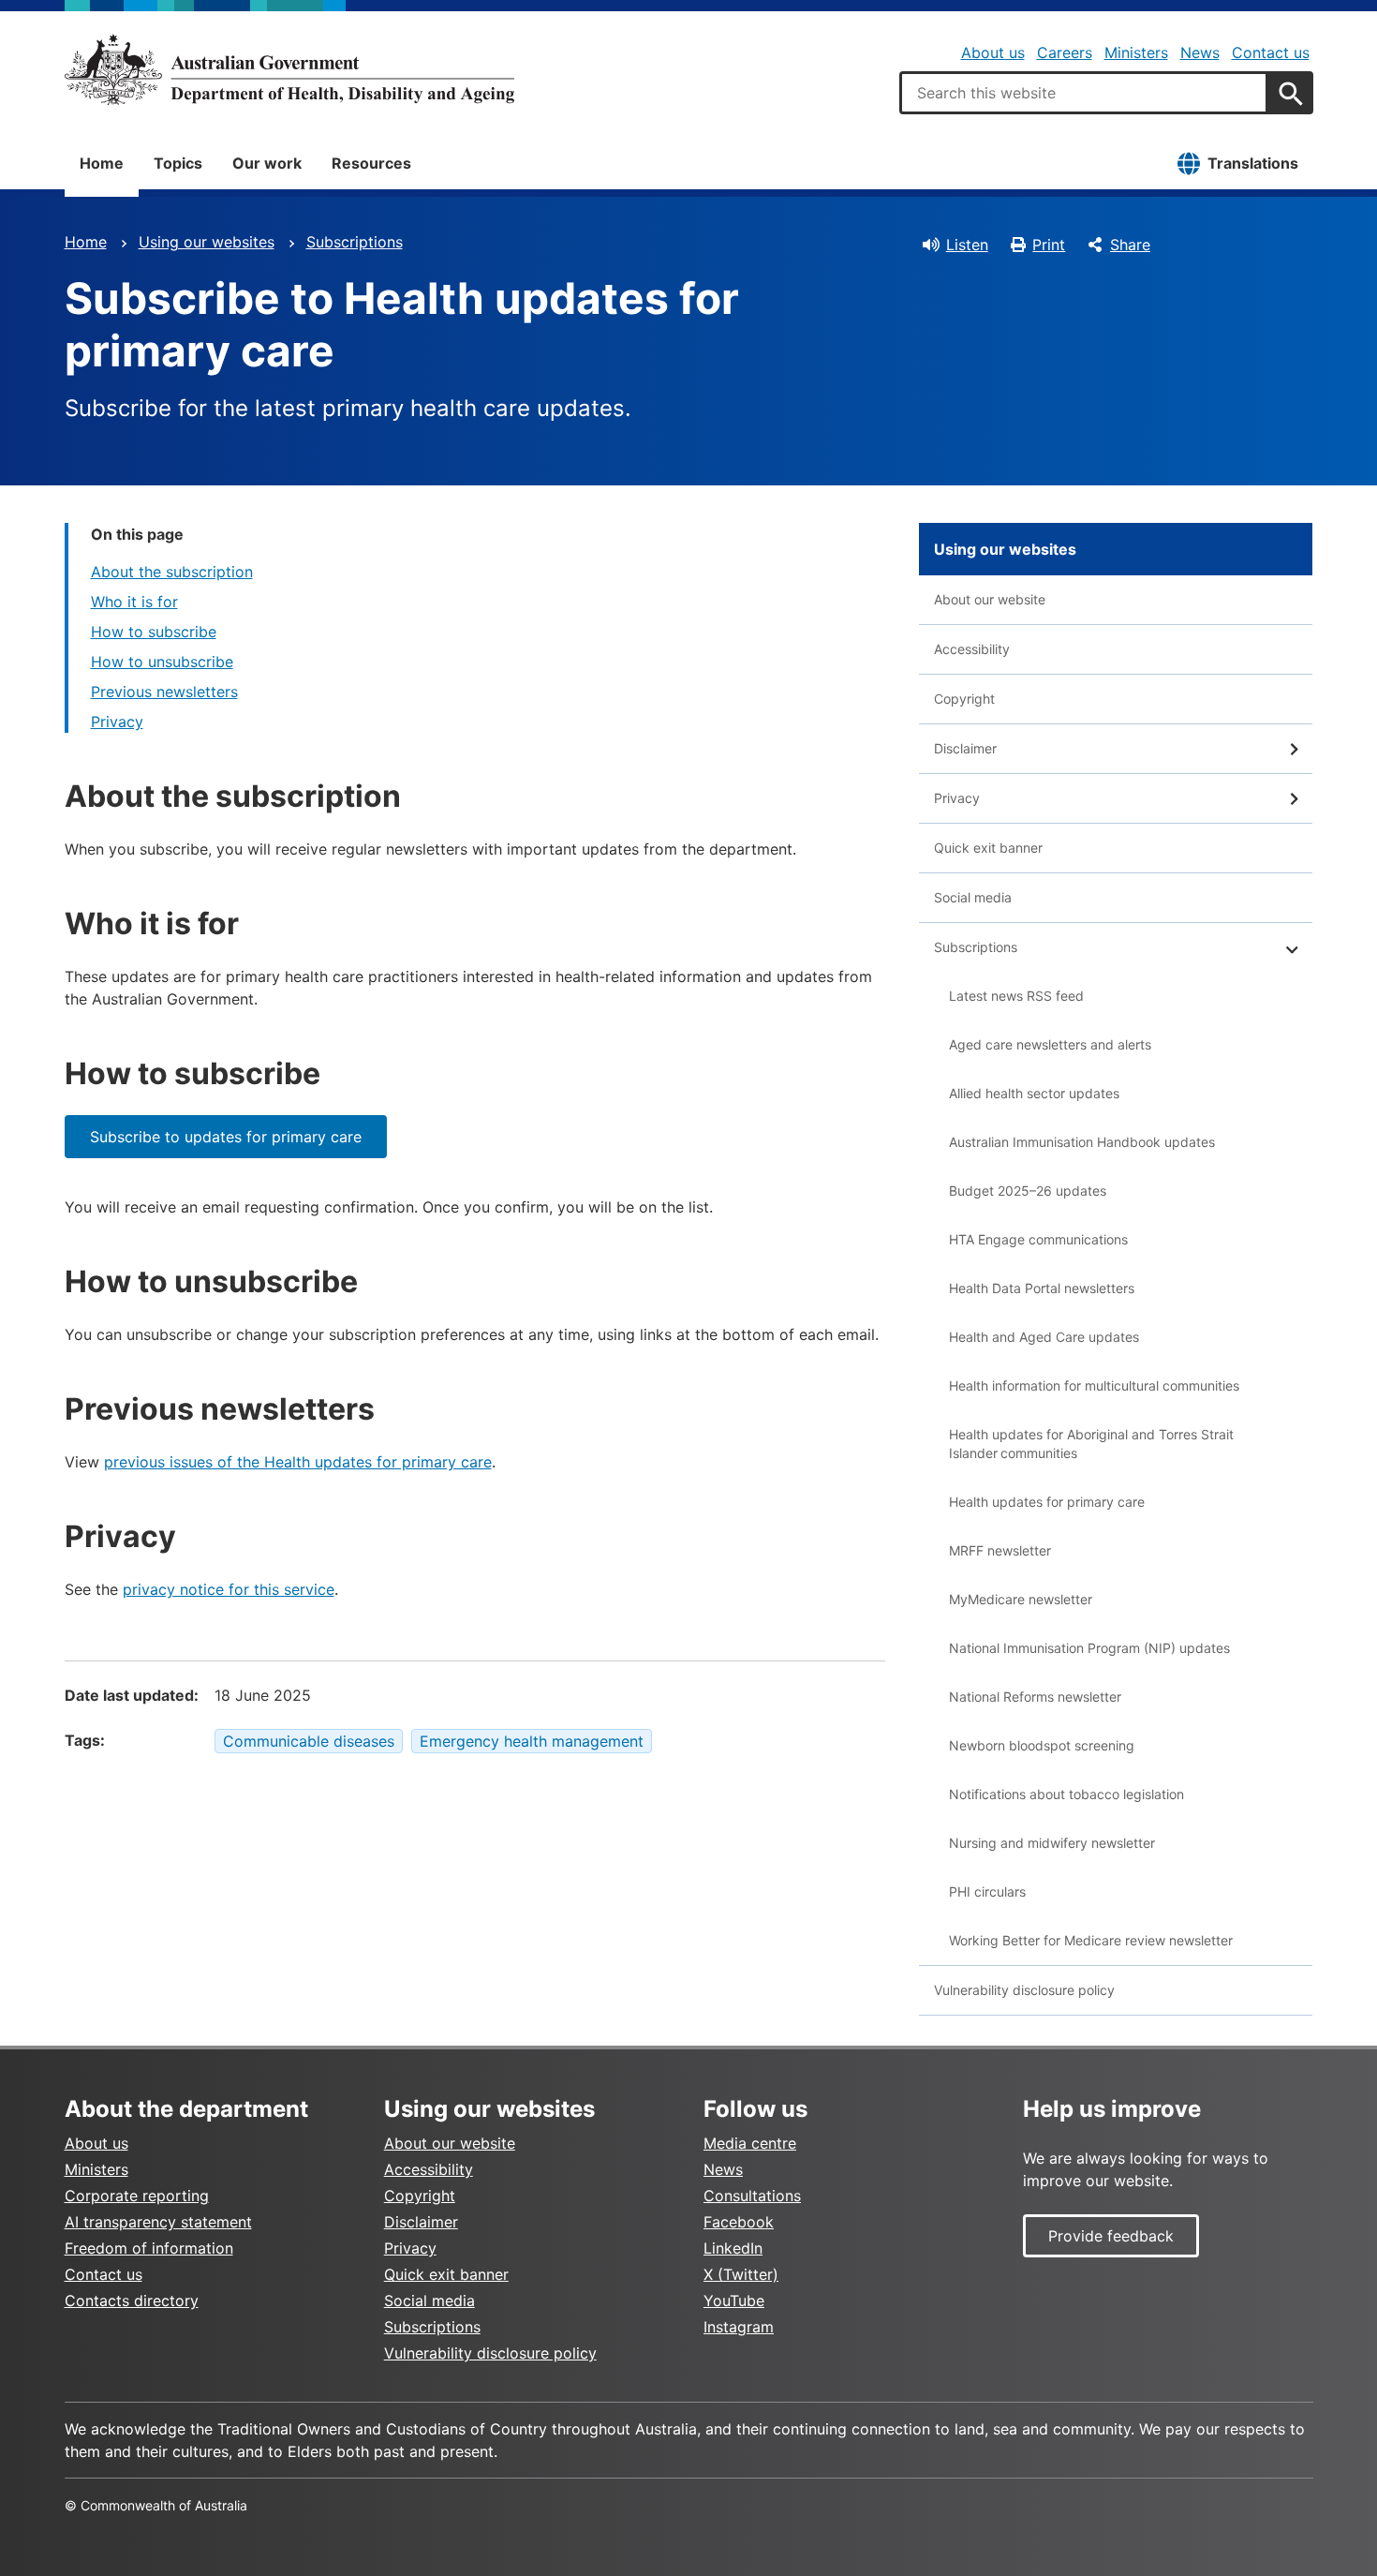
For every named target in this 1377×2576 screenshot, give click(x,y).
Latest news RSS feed (1016, 996)
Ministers (1136, 52)
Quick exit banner (988, 848)
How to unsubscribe (162, 662)
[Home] (289, 69)
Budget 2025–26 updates (1028, 1191)
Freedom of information (149, 2248)
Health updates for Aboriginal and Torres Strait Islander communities (1091, 1444)
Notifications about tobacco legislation (1066, 1794)
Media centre (750, 2143)
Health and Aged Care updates (1044, 1337)
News (1200, 52)
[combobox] (1084, 93)
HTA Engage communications (1038, 1239)
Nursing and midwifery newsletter (1052, 1843)
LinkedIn (733, 2248)
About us (993, 52)
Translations (1253, 163)
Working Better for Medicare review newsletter (1091, 1940)
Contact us (1271, 52)
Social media (973, 897)
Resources (371, 163)
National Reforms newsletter (1035, 1697)
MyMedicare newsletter (1021, 1599)
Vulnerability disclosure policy (1024, 1990)
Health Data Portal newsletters (1042, 1288)
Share (1130, 245)
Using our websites (207, 242)
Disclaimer (965, 748)
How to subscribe (154, 632)
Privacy (117, 722)
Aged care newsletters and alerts (1050, 1044)
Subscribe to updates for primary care (226, 1137)
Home (102, 163)
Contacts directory (132, 2301)
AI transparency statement (158, 2222)
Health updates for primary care (1047, 1502)
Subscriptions (355, 242)
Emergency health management (532, 1741)
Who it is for (134, 602)
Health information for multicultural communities (1094, 1385)
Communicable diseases (309, 1741)
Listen (967, 245)
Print (1049, 245)
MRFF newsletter (1000, 1550)
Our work (267, 163)
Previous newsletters (164, 692)
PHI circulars (987, 1891)
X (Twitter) (741, 2274)
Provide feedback (1111, 2236)
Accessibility (972, 649)
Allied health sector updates (1034, 1093)
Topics (178, 163)
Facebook (739, 2222)
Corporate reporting (137, 2196)
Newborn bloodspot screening (1042, 1745)
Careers (1065, 52)
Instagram (739, 2327)
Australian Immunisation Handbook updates (1082, 1142)
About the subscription (172, 572)
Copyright (964, 699)
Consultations (752, 2196)
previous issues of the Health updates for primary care (298, 1462)
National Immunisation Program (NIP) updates (1089, 1648)
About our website (990, 599)
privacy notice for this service (229, 1589)
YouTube (734, 2301)
